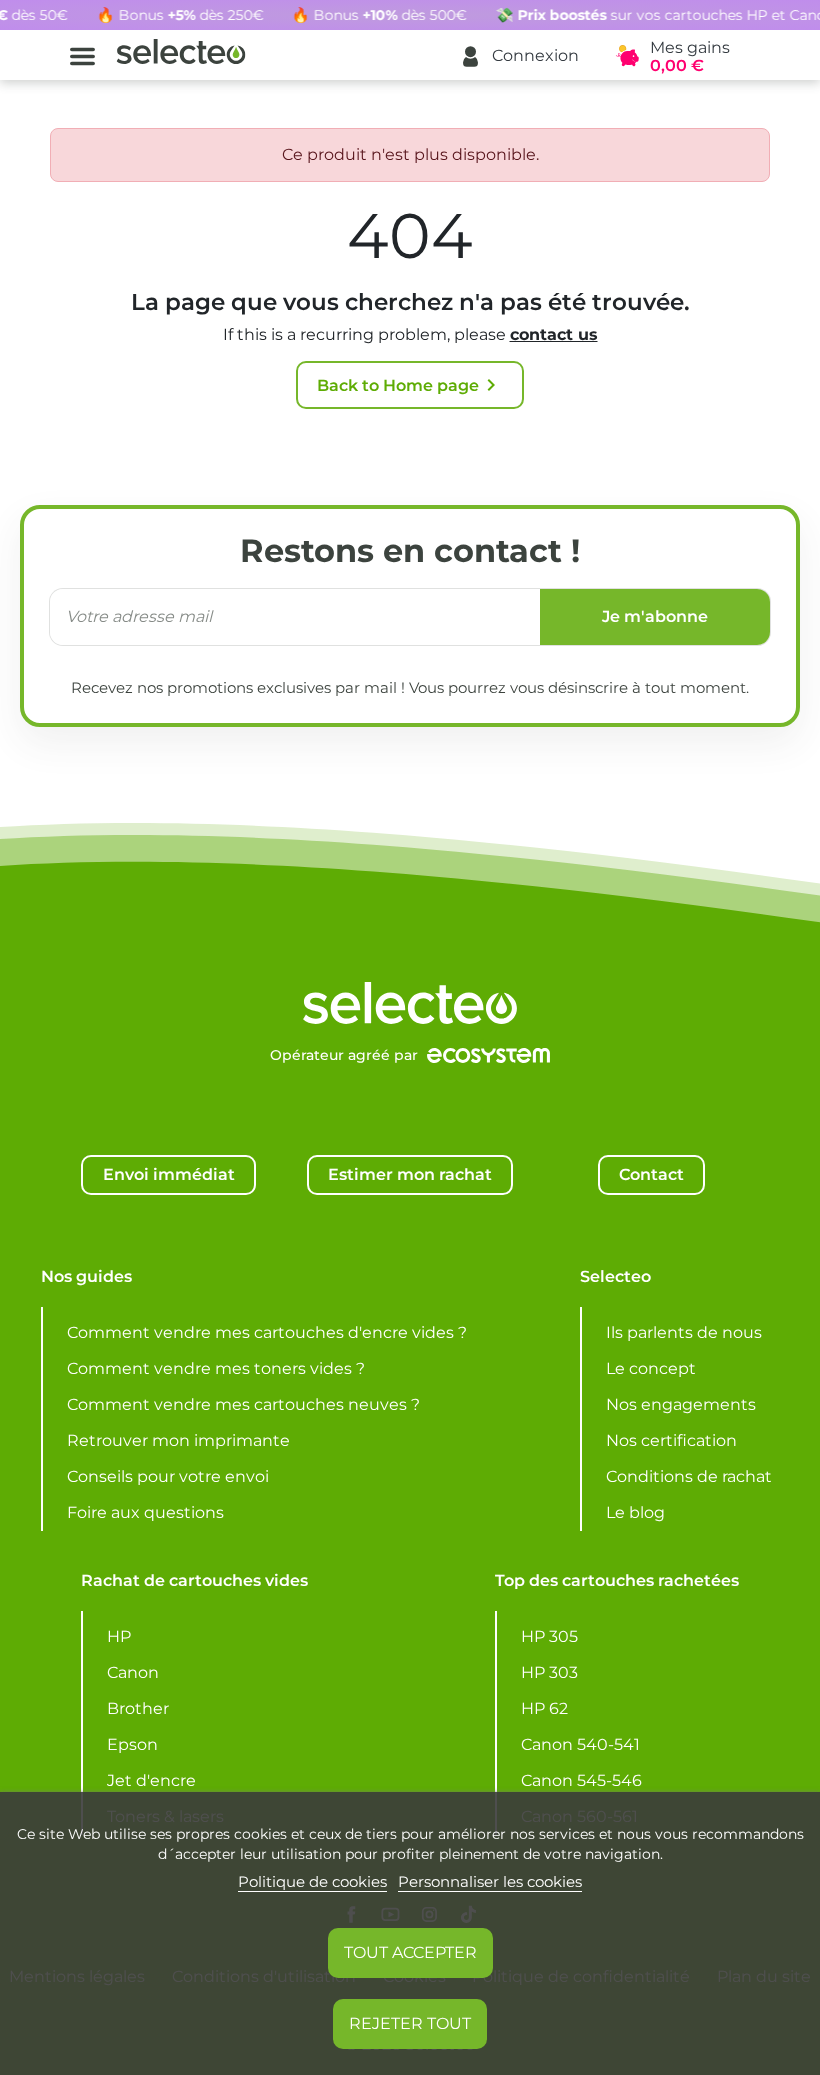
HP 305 (549, 1636)
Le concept (651, 1368)
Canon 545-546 (581, 1780)
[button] (519, 56)
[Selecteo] (409, 952)
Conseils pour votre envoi (168, 1476)
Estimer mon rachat (410, 1174)
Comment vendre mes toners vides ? (216, 1368)
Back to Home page (410, 385)
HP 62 (544, 1708)
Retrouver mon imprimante (178, 1440)
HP (119, 1636)
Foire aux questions (145, 1512)
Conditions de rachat (689, 1476)
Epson (132, 1744)
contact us (554, 334)
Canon (133, 1672)
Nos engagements (681, 1404)
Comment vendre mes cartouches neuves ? (243, 1404)
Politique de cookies (312, 1881)
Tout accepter (410, 1952)
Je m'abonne (655, 616)
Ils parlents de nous (684, 1332)
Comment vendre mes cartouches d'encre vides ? (267, 1332)
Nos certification (671, 1440)
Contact (651, 1174)
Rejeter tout (410, 2023)
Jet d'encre (151, 1780)
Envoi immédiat (169, 1174)
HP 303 (549, 1672)
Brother (138, 1708)
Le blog (635, 1512)
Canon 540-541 (580, 1744)
